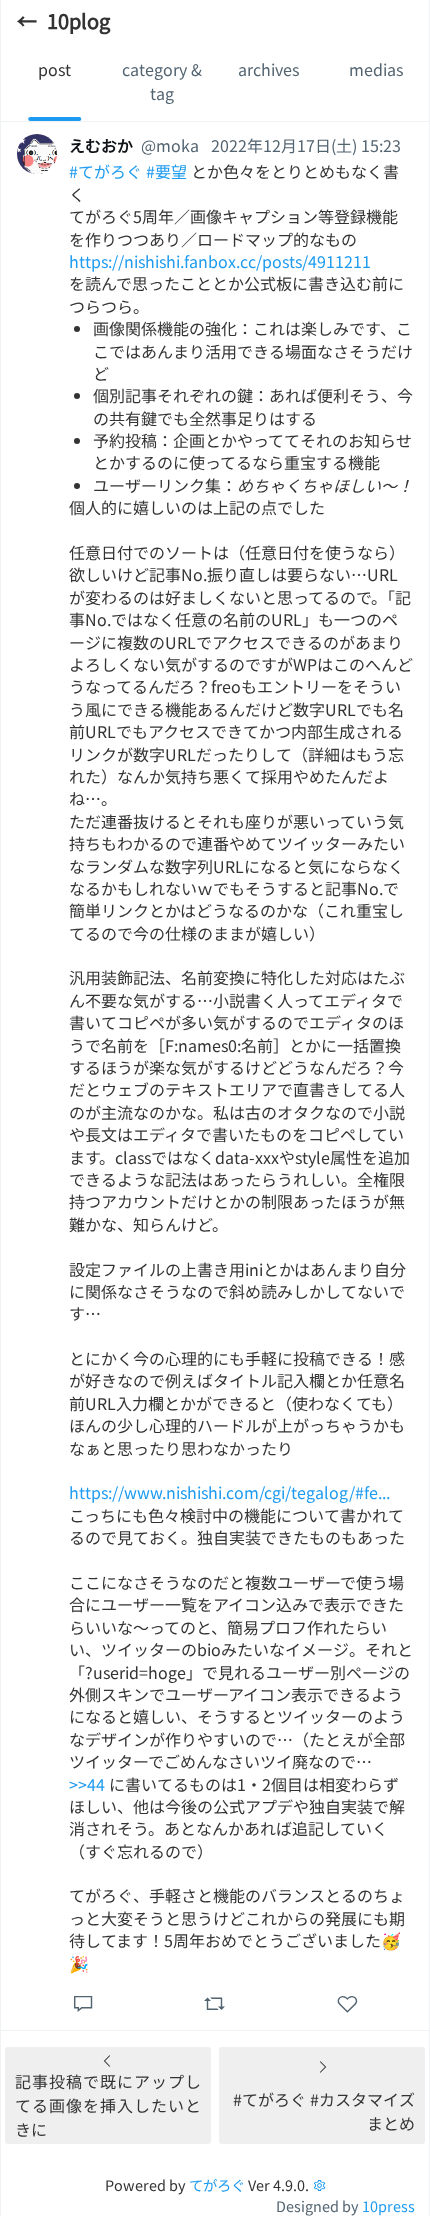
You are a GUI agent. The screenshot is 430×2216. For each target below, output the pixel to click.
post (54, 69)
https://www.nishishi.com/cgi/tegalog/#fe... (229, 1492)
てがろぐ (217, 2184)
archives (268, 69)
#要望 (166, 171)
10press (388, 2205)
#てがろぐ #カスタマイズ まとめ (324, 2111)
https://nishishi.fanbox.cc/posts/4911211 (220, 261)
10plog (78, 20)
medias (376, 69)
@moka (170, 145)
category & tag (162, 81)
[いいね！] (346, 2002)
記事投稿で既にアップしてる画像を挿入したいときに (108, 2105)
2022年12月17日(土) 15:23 (306, 145)
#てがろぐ (105, 171)
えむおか (101, 145)
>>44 (87, 1784)
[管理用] (319, 2184)
